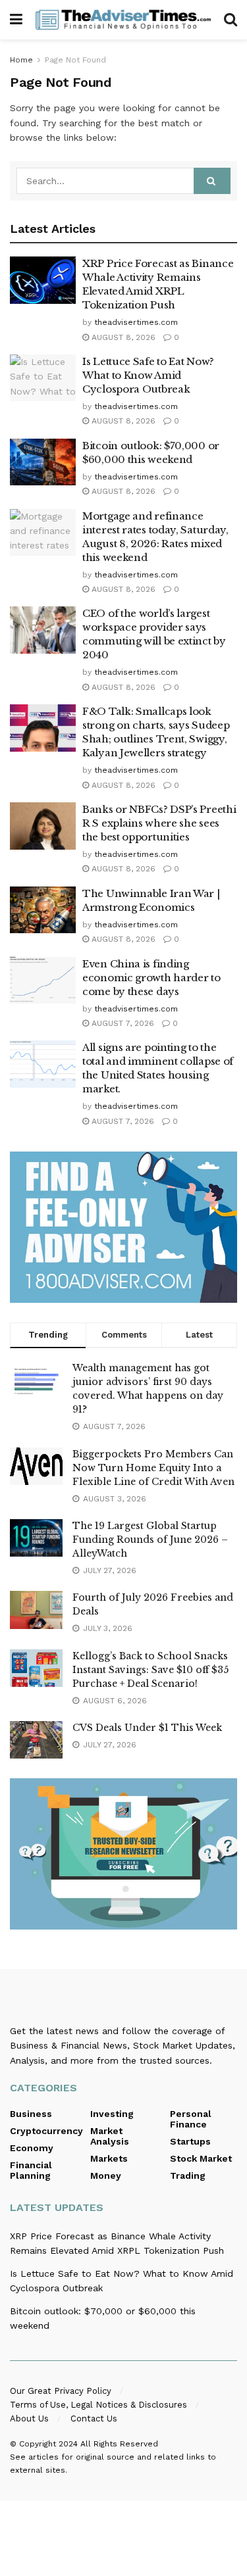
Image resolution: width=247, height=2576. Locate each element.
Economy (32, 2148)
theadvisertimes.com (136, 322)
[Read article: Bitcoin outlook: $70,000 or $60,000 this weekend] (43, 462)
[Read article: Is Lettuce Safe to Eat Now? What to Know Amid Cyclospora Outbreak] (43, 378)
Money (106, 2175)
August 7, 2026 (122, 1023)
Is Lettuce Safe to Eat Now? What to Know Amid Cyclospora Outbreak (148, 375)
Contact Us (94, 2418)
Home (21, 60)
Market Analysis (110, 2136)
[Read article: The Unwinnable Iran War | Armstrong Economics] (43, 910)
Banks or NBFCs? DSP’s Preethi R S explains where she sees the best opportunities (159, 823)
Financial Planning (31, 2170)
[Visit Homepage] (123, 19)
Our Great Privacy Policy (61, 2391)
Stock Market (201, 2158)
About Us (29, 2418)
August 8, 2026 (122, 337)
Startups (190, 2141)
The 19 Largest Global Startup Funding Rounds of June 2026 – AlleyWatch (150, 1540)
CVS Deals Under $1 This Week (147, 1728)
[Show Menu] (16, 20)
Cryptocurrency (46, 2131)
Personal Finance (191, 2119)
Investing (112, 2114)
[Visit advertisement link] (123, 1227)
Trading (188, 2175)
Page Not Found (75, 60)
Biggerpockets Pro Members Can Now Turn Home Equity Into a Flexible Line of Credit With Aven (153, 1468)
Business (31, 2114)
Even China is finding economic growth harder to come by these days (151, 978)
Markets (109, 2158)
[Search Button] (231, 20)
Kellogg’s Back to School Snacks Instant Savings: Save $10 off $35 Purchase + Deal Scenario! (151, 1670)
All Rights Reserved (119, 2444)
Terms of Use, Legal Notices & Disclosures (98, 2405)
